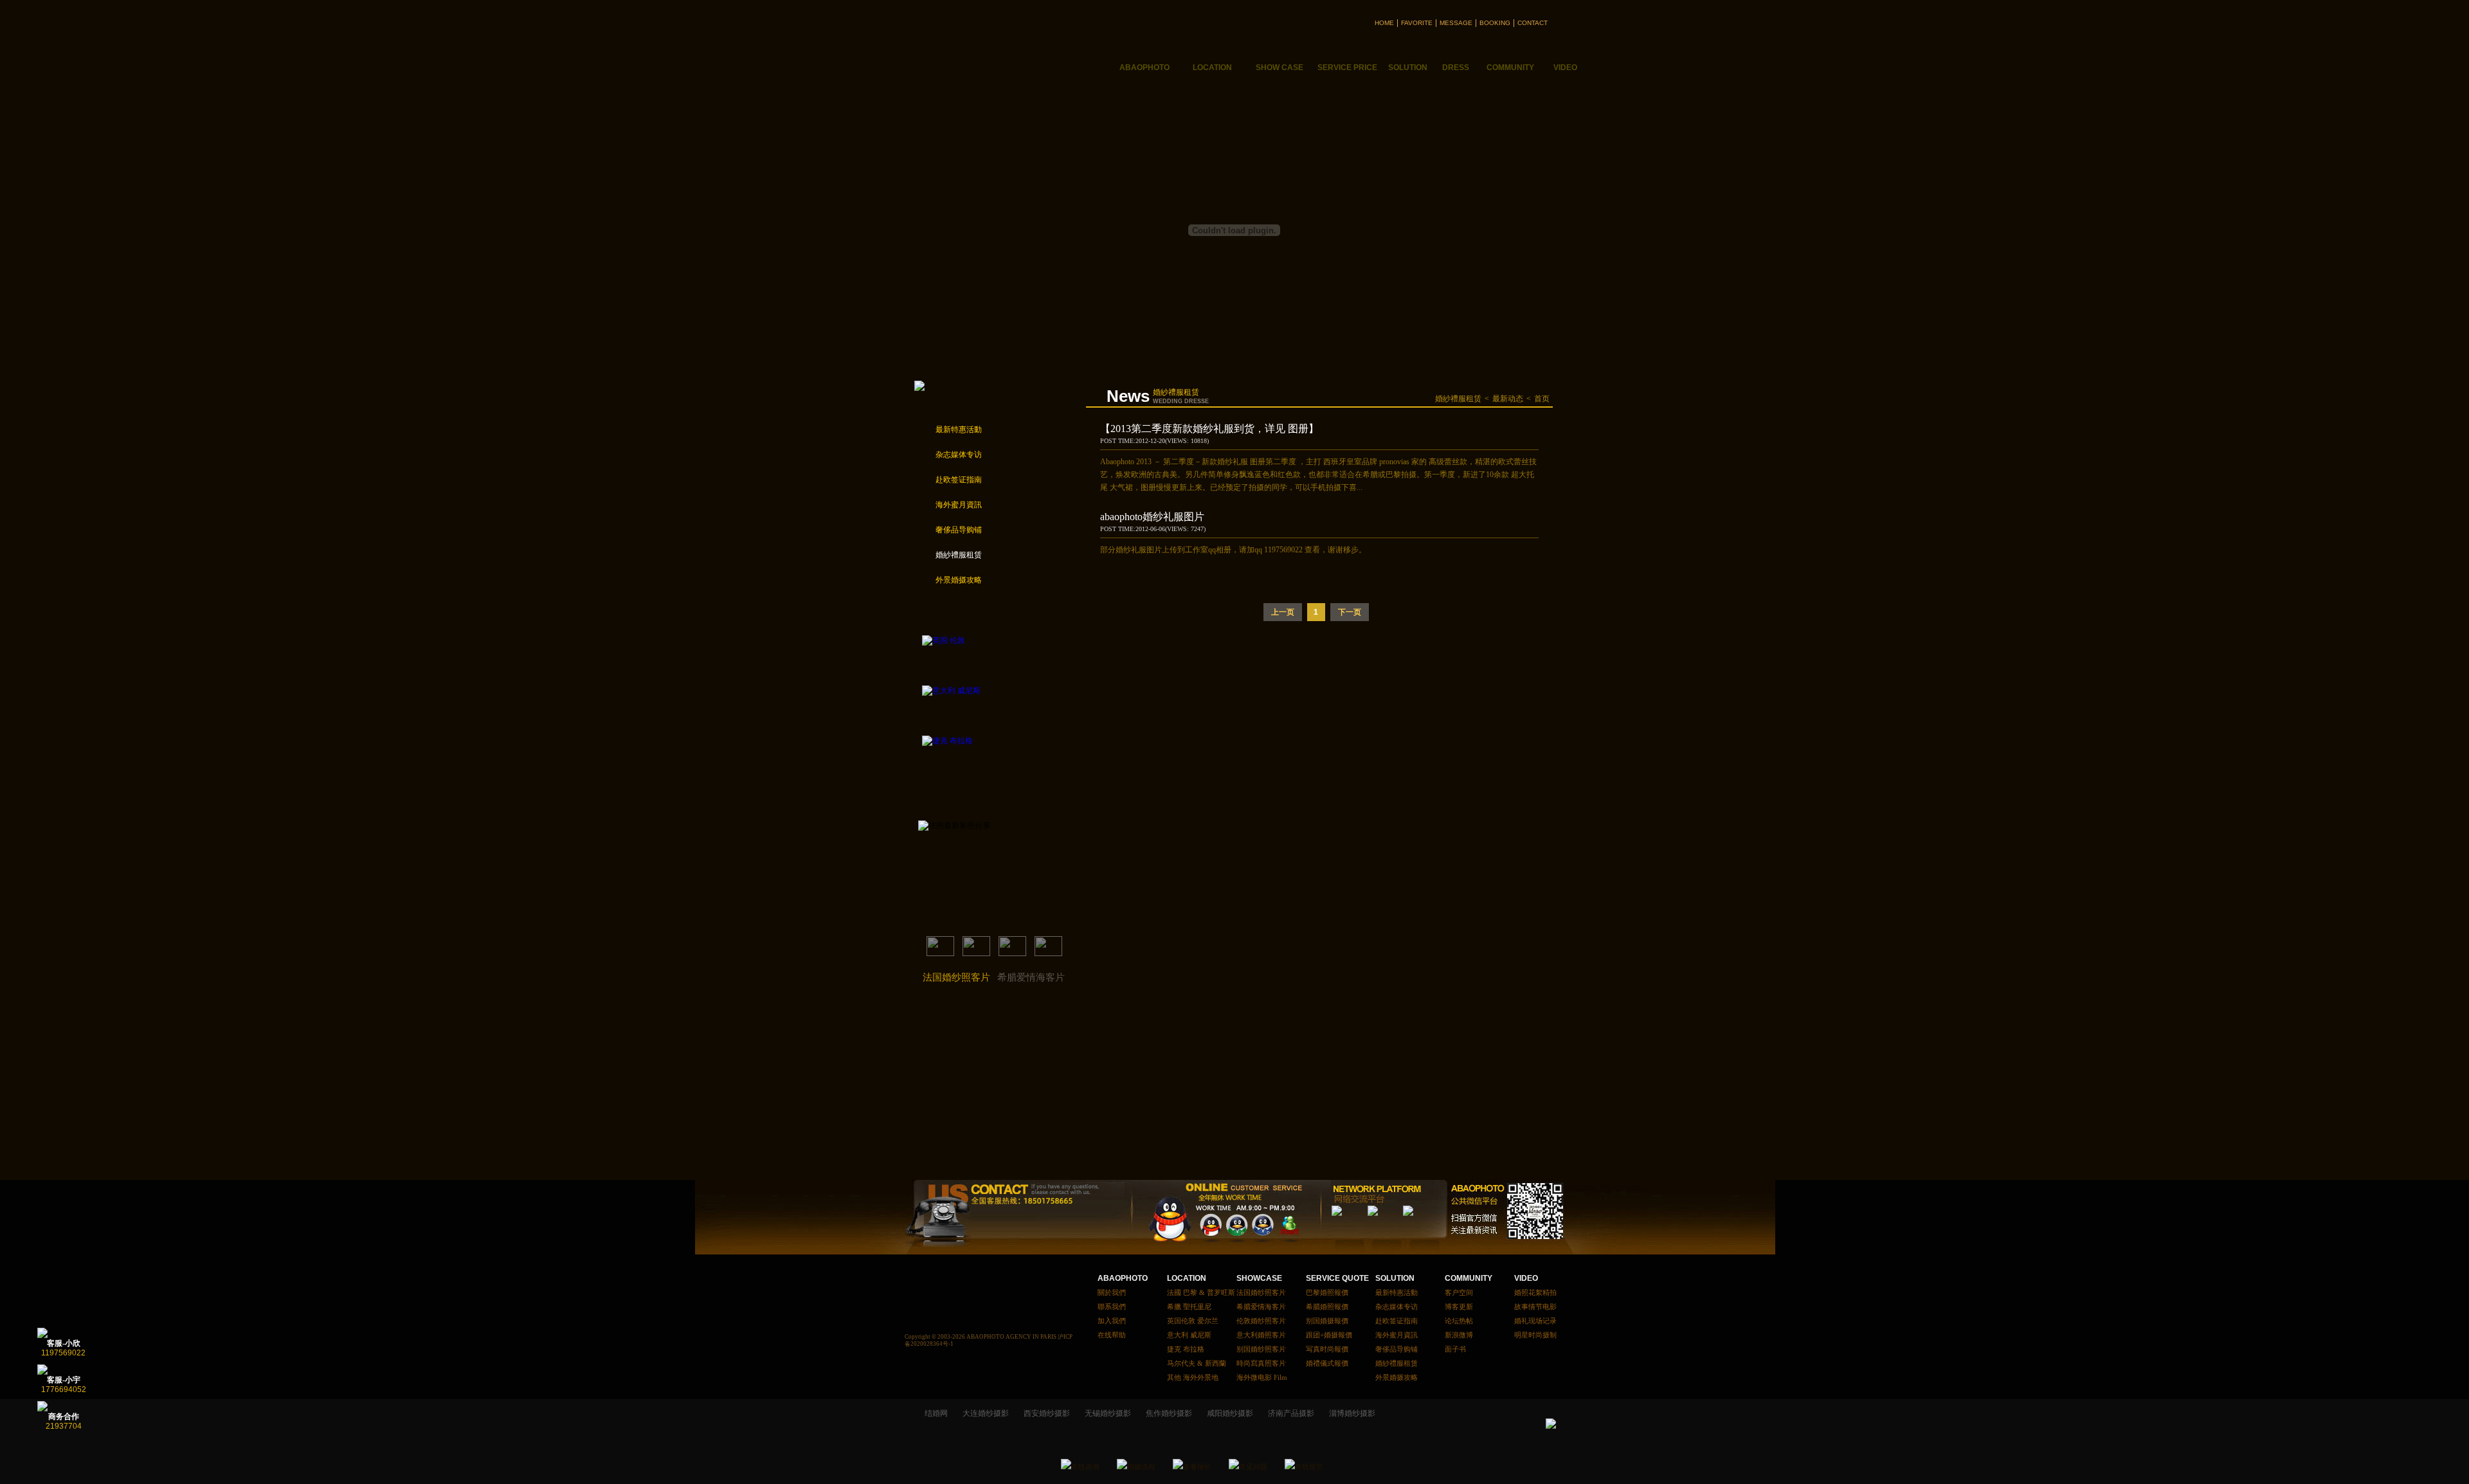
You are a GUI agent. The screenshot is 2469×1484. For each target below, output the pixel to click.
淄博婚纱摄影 (1352, 1413)
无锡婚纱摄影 (1108, 1413)
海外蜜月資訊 (959, 505)
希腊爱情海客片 (1031, 977)
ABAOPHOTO (1123, 1278)
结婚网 (936, 1413)
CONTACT (1533, 23)
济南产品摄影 (1291, 1413)
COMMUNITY (1469, 1278)
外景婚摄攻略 (959, 580)
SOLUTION (1395, 1278)
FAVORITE (1417, 23)
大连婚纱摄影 (986, 1413)
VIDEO (1526, 1278)
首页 (1542, 399)
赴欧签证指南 (959, 480)
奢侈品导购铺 (959, 530)
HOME (1384, 23)
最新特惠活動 (959, 430)
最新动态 (1508, 399)
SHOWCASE (1259, 1278)
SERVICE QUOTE (1333, 1278)
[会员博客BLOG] (1422, 1224)
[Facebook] (1386, 1224)
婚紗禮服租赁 (959, 555)
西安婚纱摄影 (1047, 1413)
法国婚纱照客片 (956, 977)
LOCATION (1187, 1278)
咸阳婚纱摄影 (1230, 1413)
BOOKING (1495, 23)
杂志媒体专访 (959, 455)
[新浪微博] (1351, 1224)
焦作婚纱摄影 (1169, 1413)
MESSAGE (1456, 23)
